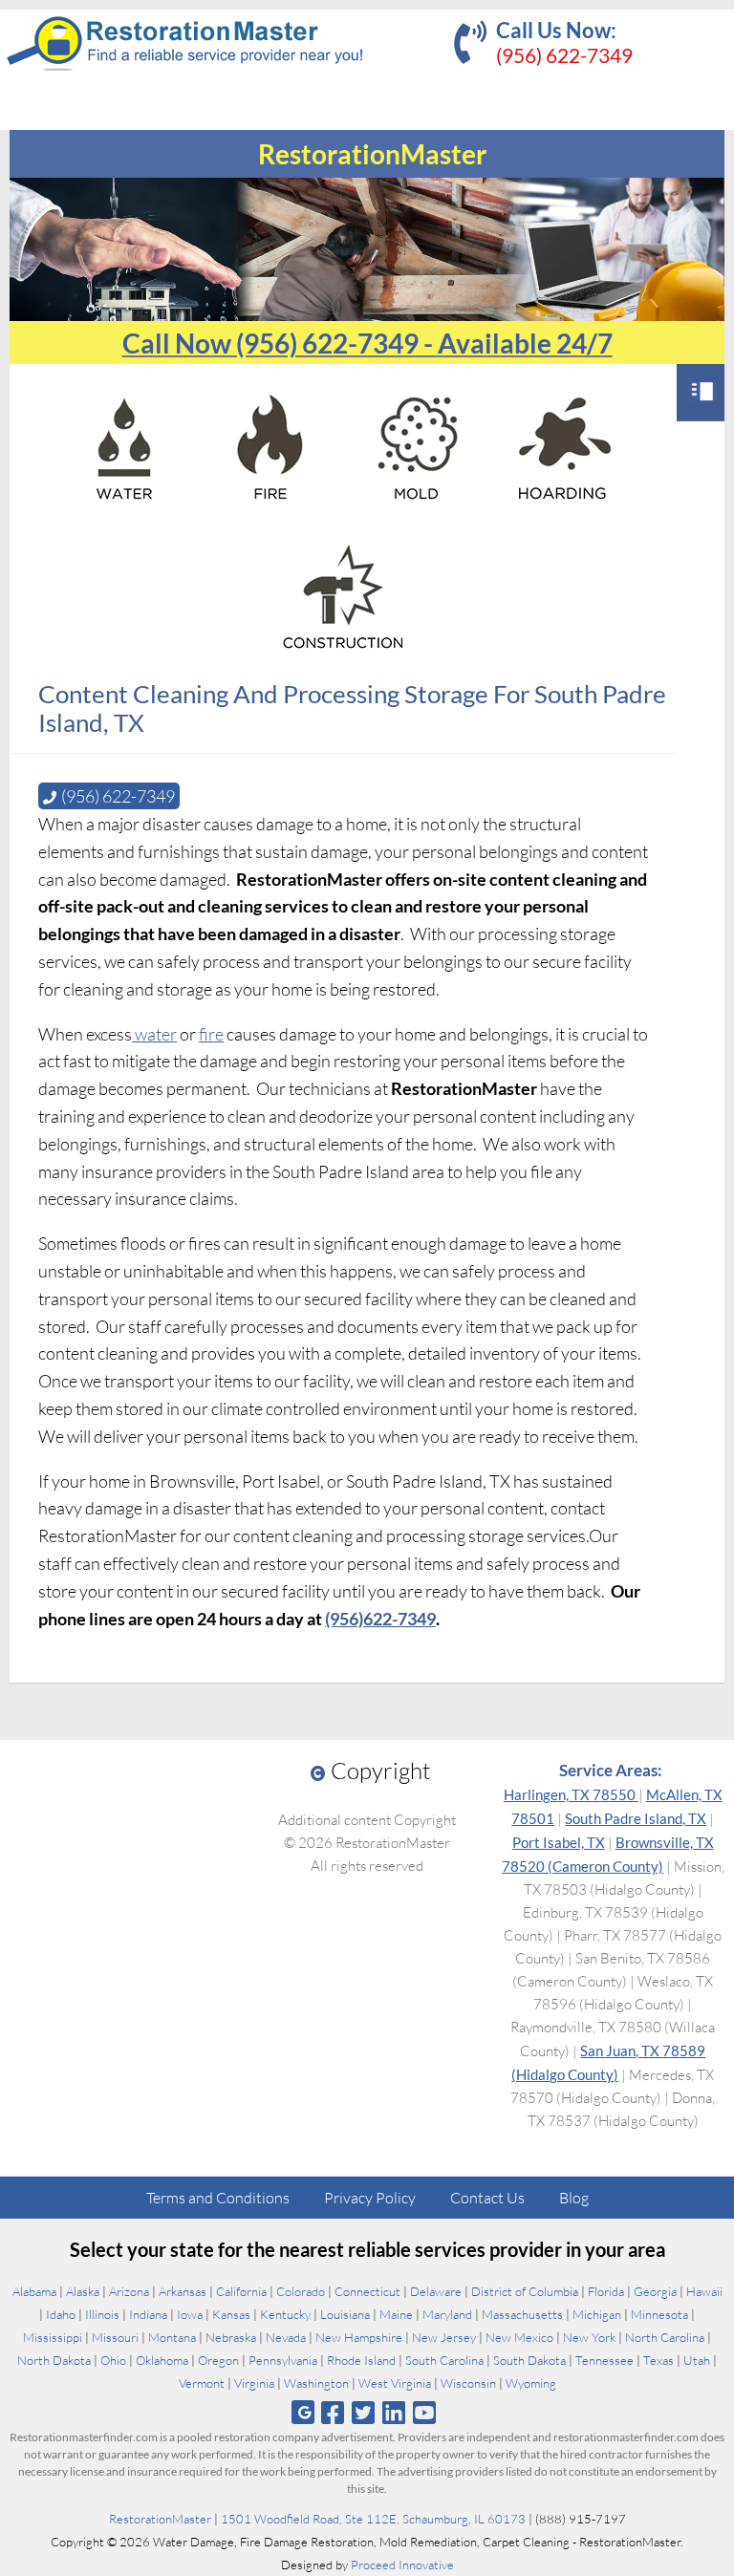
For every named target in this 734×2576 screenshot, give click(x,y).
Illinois (102, 2314)
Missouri (115, 2337)
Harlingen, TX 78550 (571, 1794)
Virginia (254, 2383)
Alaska (83, 2291)
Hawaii (704, 2291)
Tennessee (604, 2360)
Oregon (218, 2360)
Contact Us (487, 2198)
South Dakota (529, 2360)
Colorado (301, 2291)
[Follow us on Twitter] (363, 2412)
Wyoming (531, 2383)
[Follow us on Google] (303, 2412)
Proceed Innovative (402, 2565)
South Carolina (444, 2360)
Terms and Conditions (218, 2198)
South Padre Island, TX (636, 1818)
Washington (316, 2383)
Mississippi (53, 2337)
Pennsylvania (283, 2360)
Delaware (436, 2291)
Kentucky (285, 2314)
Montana (172, 2337)
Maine (396, 2314)
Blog (574, 2198)
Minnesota (659, 2314)
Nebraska (231, 2337)
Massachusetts (522, 2314)
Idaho (61, 2314)
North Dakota (54, 2360)
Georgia (655, 2291)
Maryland (447, 2314)
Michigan (597, 2314)
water (154, 1034)
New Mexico (519, 2337)
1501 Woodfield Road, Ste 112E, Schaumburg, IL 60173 (373, 2519)
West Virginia (395, 2383)
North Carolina (665, 2337)
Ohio (113, 2360)
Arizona (129, 2291)
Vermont (202, 2383)
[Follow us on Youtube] (425, 2412)
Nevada (286, 2337)
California (241, 2291)
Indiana (148, 2314)
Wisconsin (468, 2383)
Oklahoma (162, 2360)
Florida (606, 2291)
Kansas (231, 2314)
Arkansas (183, 2291)
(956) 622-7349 (564, 55)
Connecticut (367, 2291)
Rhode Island (361, 2360)
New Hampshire (359, 2337)
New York (589, 2337)
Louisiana (345, 2314)
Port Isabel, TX (559, 1842)
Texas (658, 2360)
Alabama (34, 2291)
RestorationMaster (160, 2519)
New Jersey (444, 2337)
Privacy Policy (370, 2198)
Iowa (190, 2314)
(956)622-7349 (380, 1619)
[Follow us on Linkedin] (394, 2412)
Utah (697, 2360)
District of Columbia (525, 2291)
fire (211, 1034)
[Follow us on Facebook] (332, 2412)
